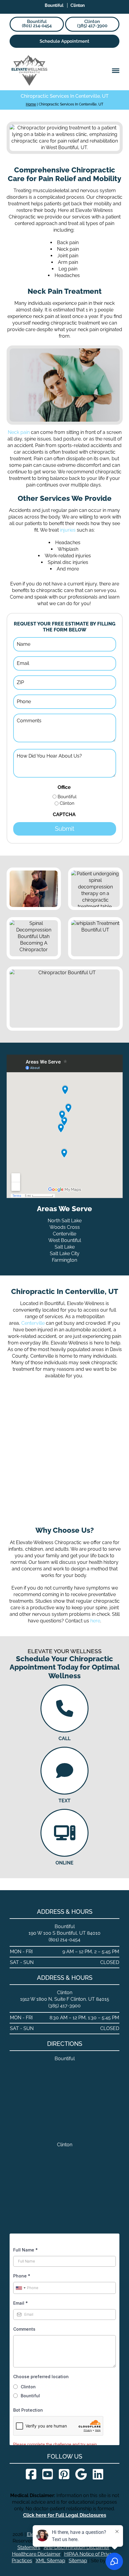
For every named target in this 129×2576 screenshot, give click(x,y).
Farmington (64, 1260)
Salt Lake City (65, 1253)
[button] (115, 71)
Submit (65, 829)
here (95, 1621)
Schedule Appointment (64, 41)
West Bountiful (65, 1240)
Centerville (64, 1234)
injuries (68, 530)
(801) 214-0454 (37, 24)
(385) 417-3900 (92, 24)
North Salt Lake (65, 1221)
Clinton (67, 803)
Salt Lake (65, 1247)
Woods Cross (65, 1227)
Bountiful (67, 797)
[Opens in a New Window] (31, 2474)
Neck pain (19, 432)
